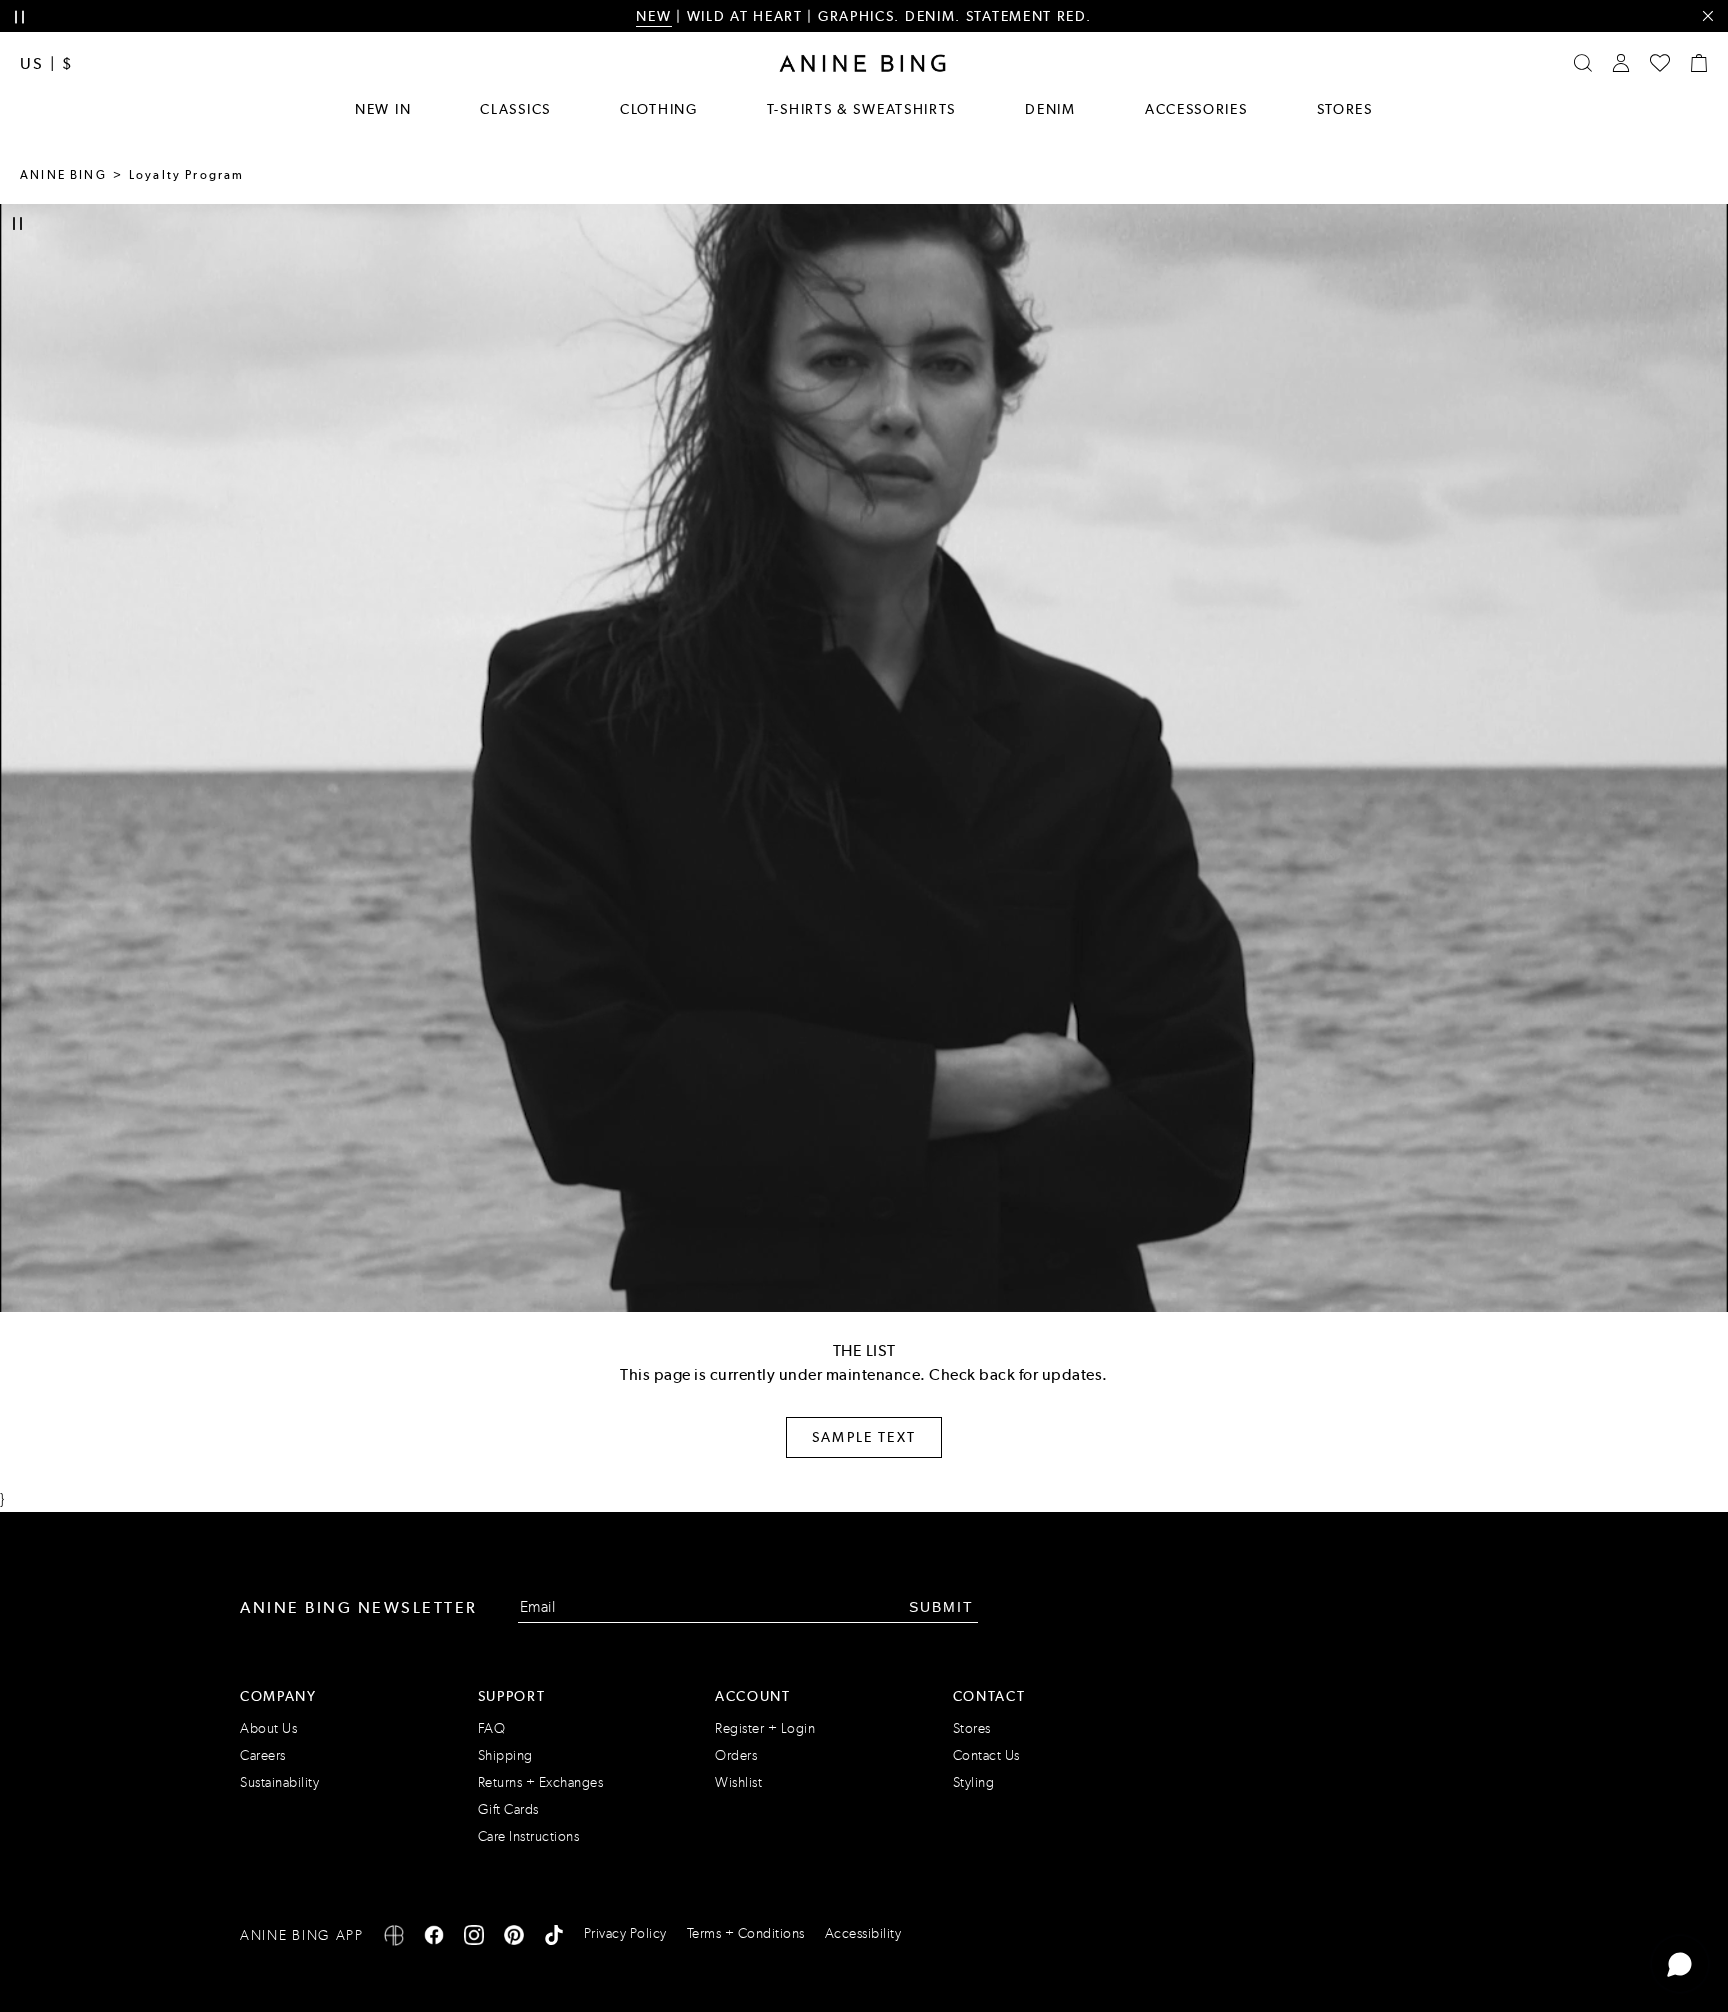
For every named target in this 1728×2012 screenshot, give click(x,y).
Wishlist (738, 1782)
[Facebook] (434, 1938)
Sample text (864, 1437)
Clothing (659, 109)
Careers (263, 1755)
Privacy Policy (625, 1933)
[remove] (1707, 16)
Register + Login (765, 1728)
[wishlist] (1660, 63)
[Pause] (17, 223)
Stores (1345, 109)
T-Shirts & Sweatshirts (861, 109)
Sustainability (279, 1782)
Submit (941, 1607)
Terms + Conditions (746, 1933)
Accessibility (863, 1933)
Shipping (505, 1755)
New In (383, 109)
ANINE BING (63, 175)
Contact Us (986, 1755)
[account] (1621, 63)
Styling (974, 1782)
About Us (268, 1728)
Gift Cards (508, 1809)
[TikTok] (554, 1938)
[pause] (19, 17)
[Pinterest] (514, 1938)
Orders (736, 1755)
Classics (515, 109)
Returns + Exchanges (541, 1782)
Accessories (1196, 109)
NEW (653, 16)
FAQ (492, 1728)
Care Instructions (529, 1836)
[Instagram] (474, 1938)
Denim (1050, 109)
